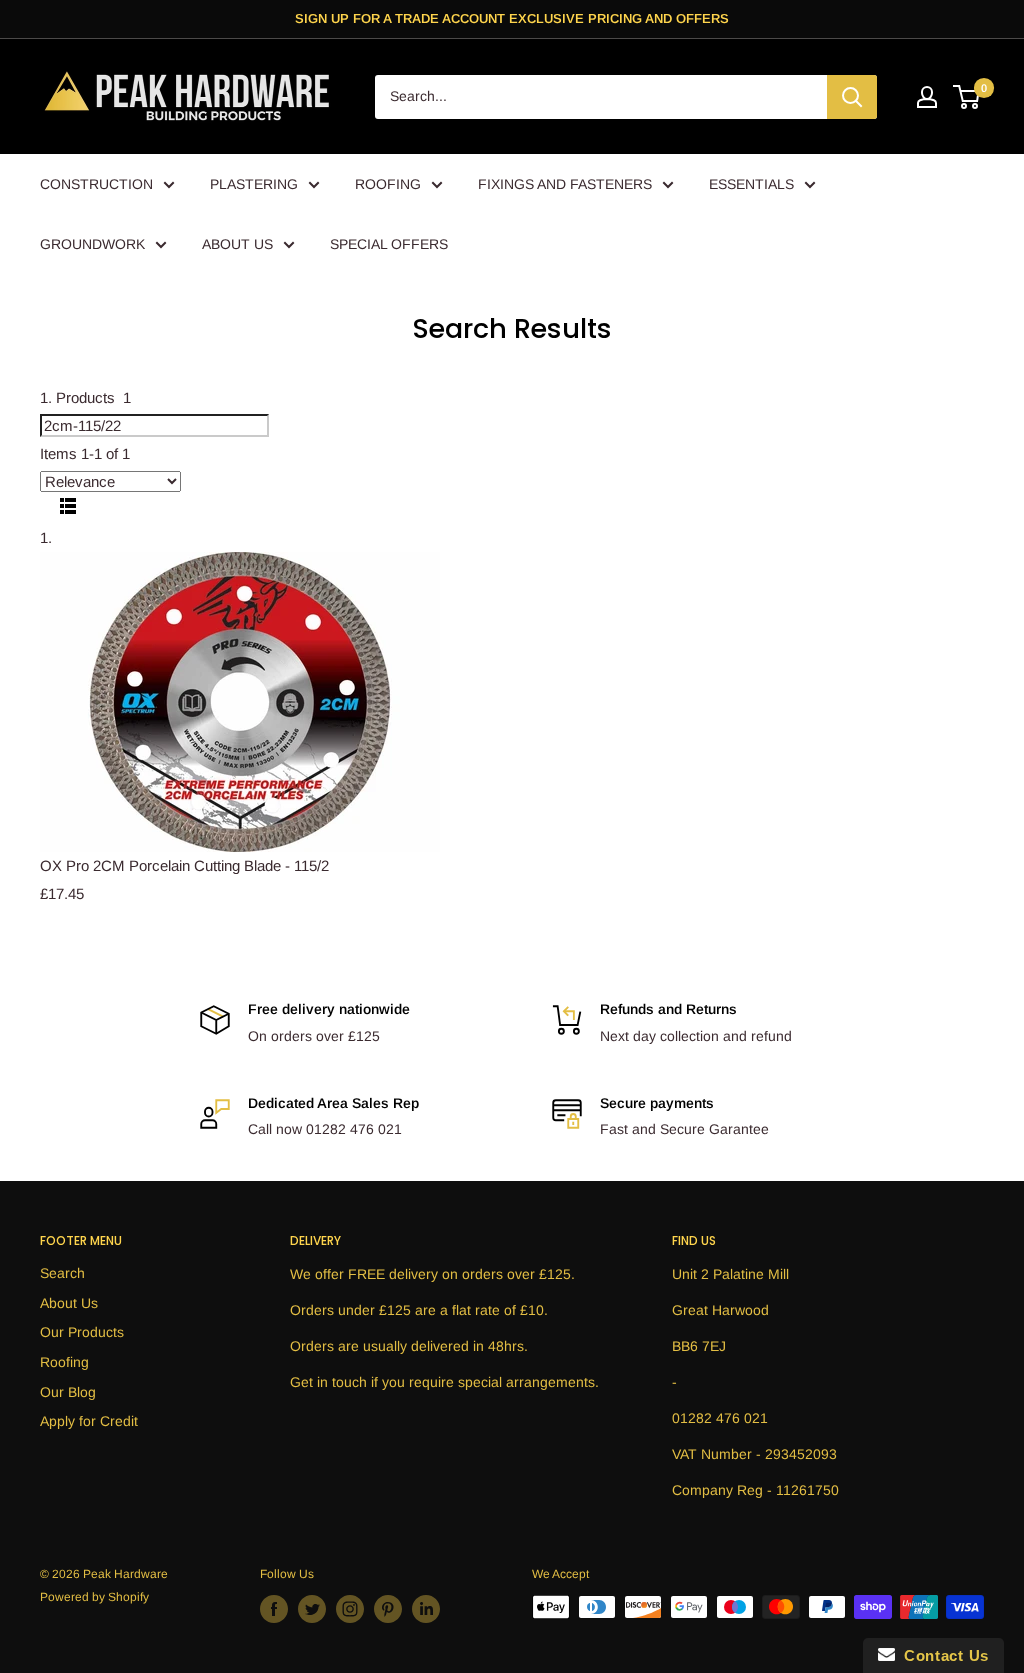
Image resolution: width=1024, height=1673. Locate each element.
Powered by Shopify (94, 1597)
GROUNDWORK (92, 244)
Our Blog (68, 1392)
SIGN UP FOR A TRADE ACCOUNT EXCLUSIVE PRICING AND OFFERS (512, 18)
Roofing (64, 1362)
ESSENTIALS (751, 184)
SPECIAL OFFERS (389, 244)
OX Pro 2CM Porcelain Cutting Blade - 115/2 (184, 865)
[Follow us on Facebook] (274, 1609)
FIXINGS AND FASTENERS (565, 184)
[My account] (927, 97)
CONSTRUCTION (96, 184)
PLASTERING (254, 184)
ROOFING (388, 184)
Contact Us (942, 1655)
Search (62, 1273)
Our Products (82, 1332)
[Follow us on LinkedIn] (426, 1609)
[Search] (852, 97)
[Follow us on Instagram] (350, 1609)
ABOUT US (237, 244)
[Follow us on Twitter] (312, 1609)
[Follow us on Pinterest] (388, 1609)
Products (93, 397)
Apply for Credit (89, 1421)
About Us (69, 1303)
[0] (967, 97)
